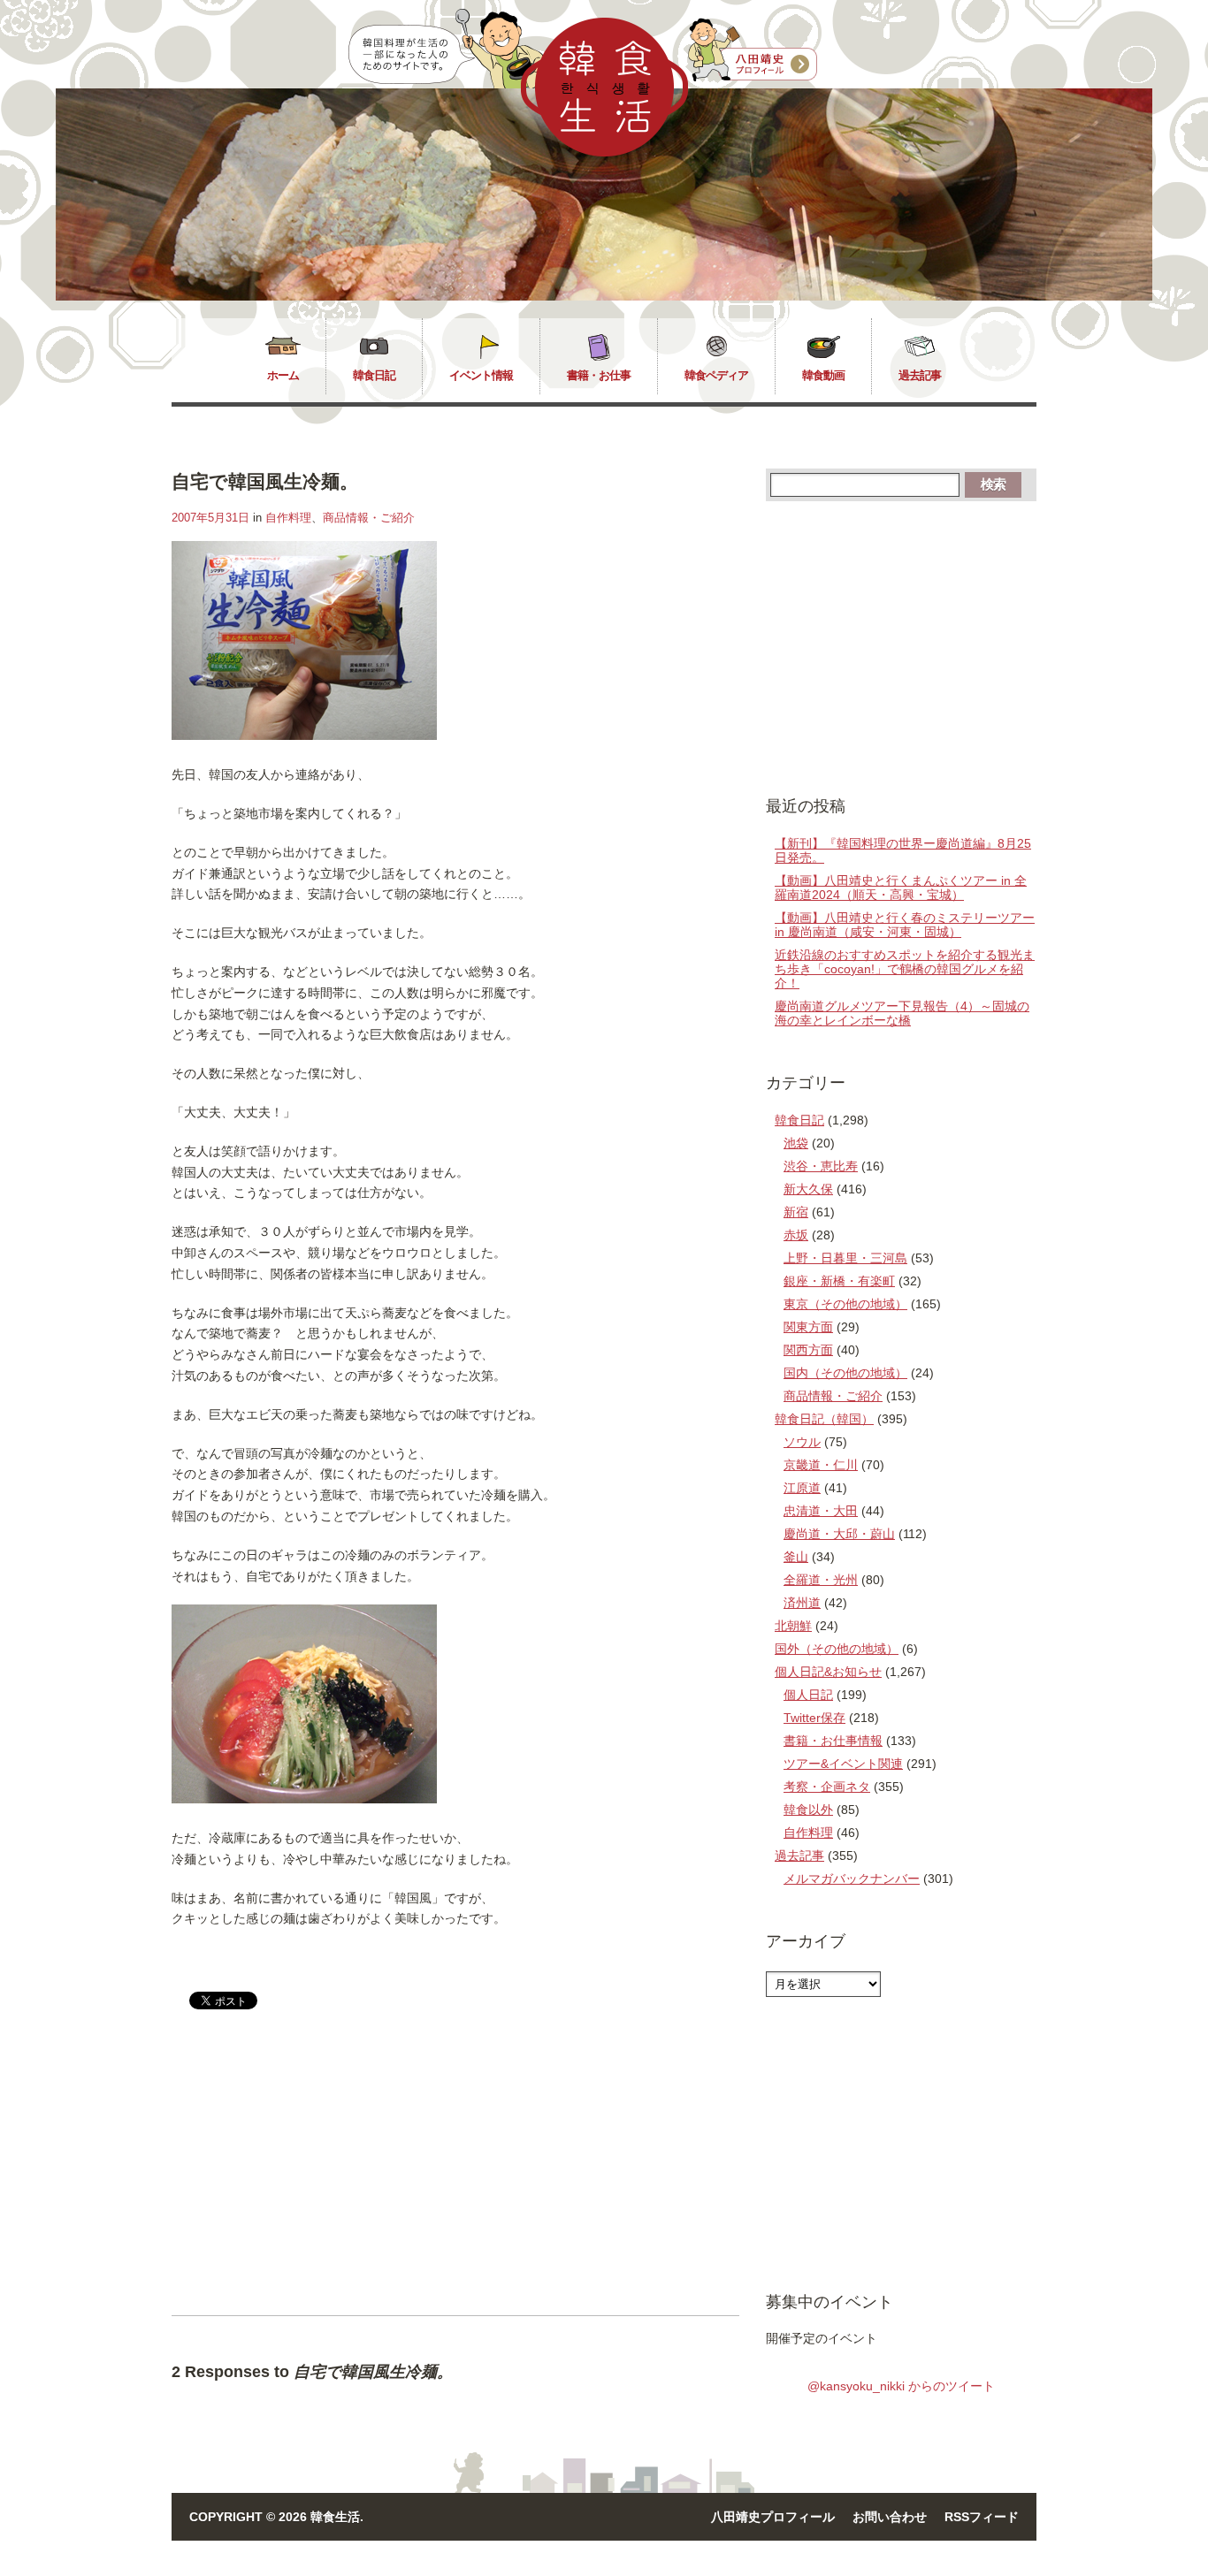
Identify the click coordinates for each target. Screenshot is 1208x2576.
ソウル (802, 1442)
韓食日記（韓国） (824, 1419)
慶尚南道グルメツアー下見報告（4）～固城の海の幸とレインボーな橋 (902, 1013)
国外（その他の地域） (837, 1649)
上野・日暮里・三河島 (845, 1258)
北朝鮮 (793, 1626)
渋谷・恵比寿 (821, 1166)
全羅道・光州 (821, 1580)
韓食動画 (823, 375)
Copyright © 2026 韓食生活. (276, 2517)
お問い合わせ (890, 2517)
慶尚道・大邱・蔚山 (839, 1534)
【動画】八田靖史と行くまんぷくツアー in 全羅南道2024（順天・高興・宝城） (901, 888)
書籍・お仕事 (599, 375)
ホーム (283, 375)
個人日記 (808, 1695)
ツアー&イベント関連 (843, 1764)
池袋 (796, 1143)
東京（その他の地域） (845, 1304)
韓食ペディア (716, 375)
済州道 (802, 1603)
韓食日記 (374, 375)
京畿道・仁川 (821, 1465)
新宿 (796, 1212)
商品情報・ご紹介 (369, 518)
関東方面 (808, 1327)
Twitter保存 (814, 1718)
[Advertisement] (320, 2177)
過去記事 (920, 375)
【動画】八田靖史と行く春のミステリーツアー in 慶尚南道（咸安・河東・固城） (905, 925)
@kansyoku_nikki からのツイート (901, 2386)
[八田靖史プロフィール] (753, 50)
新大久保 (808, 1189)
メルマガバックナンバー (852, 1879)
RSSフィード (982, 2517)
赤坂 (796, 1235)
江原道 (802, 1488)
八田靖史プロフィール (773, 2517)
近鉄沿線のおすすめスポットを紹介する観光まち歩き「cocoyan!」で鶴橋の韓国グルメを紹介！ (905, 969)
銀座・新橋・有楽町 (839, 1281)
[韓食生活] (604, 152)
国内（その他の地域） (845, 1373)
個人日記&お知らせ (828, 1672)
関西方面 (808, 1350)
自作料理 (288, 518)
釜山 (796, 1557)
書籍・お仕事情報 (833, 1741)
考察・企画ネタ (827, 1787)
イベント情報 (481, 375)
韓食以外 (808, 1810)
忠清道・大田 (821, 1511)
